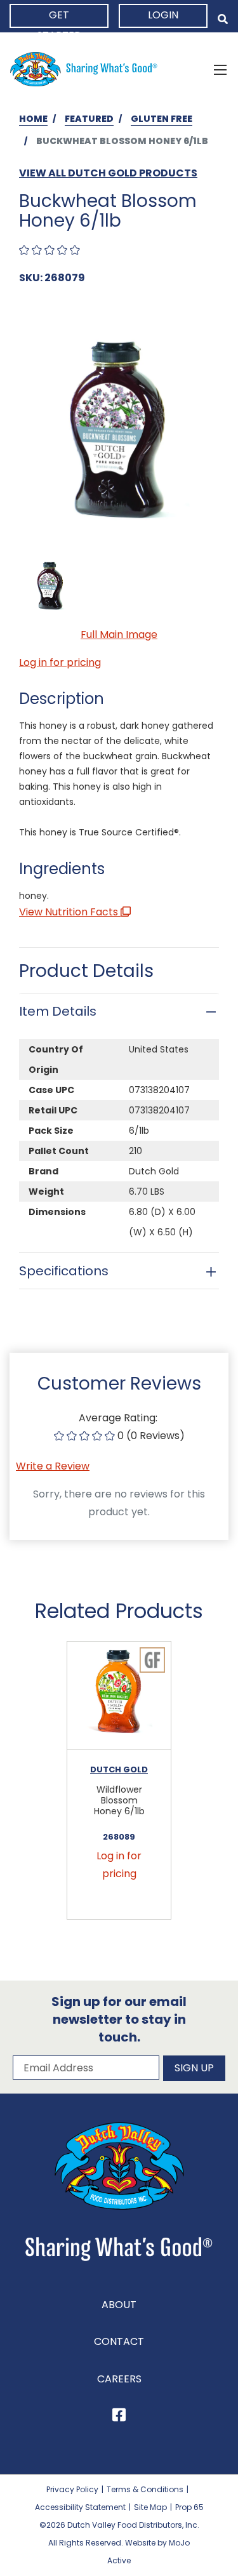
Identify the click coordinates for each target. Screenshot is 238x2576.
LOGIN (163, 15)
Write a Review (53, 1466)
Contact (119, 2341)
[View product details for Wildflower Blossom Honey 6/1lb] (119, 1696)
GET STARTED (59, 18)
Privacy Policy (72, 2489)
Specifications (64, 1271)
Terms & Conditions (145, 2489)
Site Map (150, 2507)
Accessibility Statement (80, 2507)
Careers (119, 2379)
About (119, 2305)
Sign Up (194, 2068)
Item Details (58, 1011)
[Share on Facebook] (119, 2417)
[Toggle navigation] (220, 69)
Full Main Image (119, 634)
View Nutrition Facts (70, 912)
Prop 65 (189, 2507)
